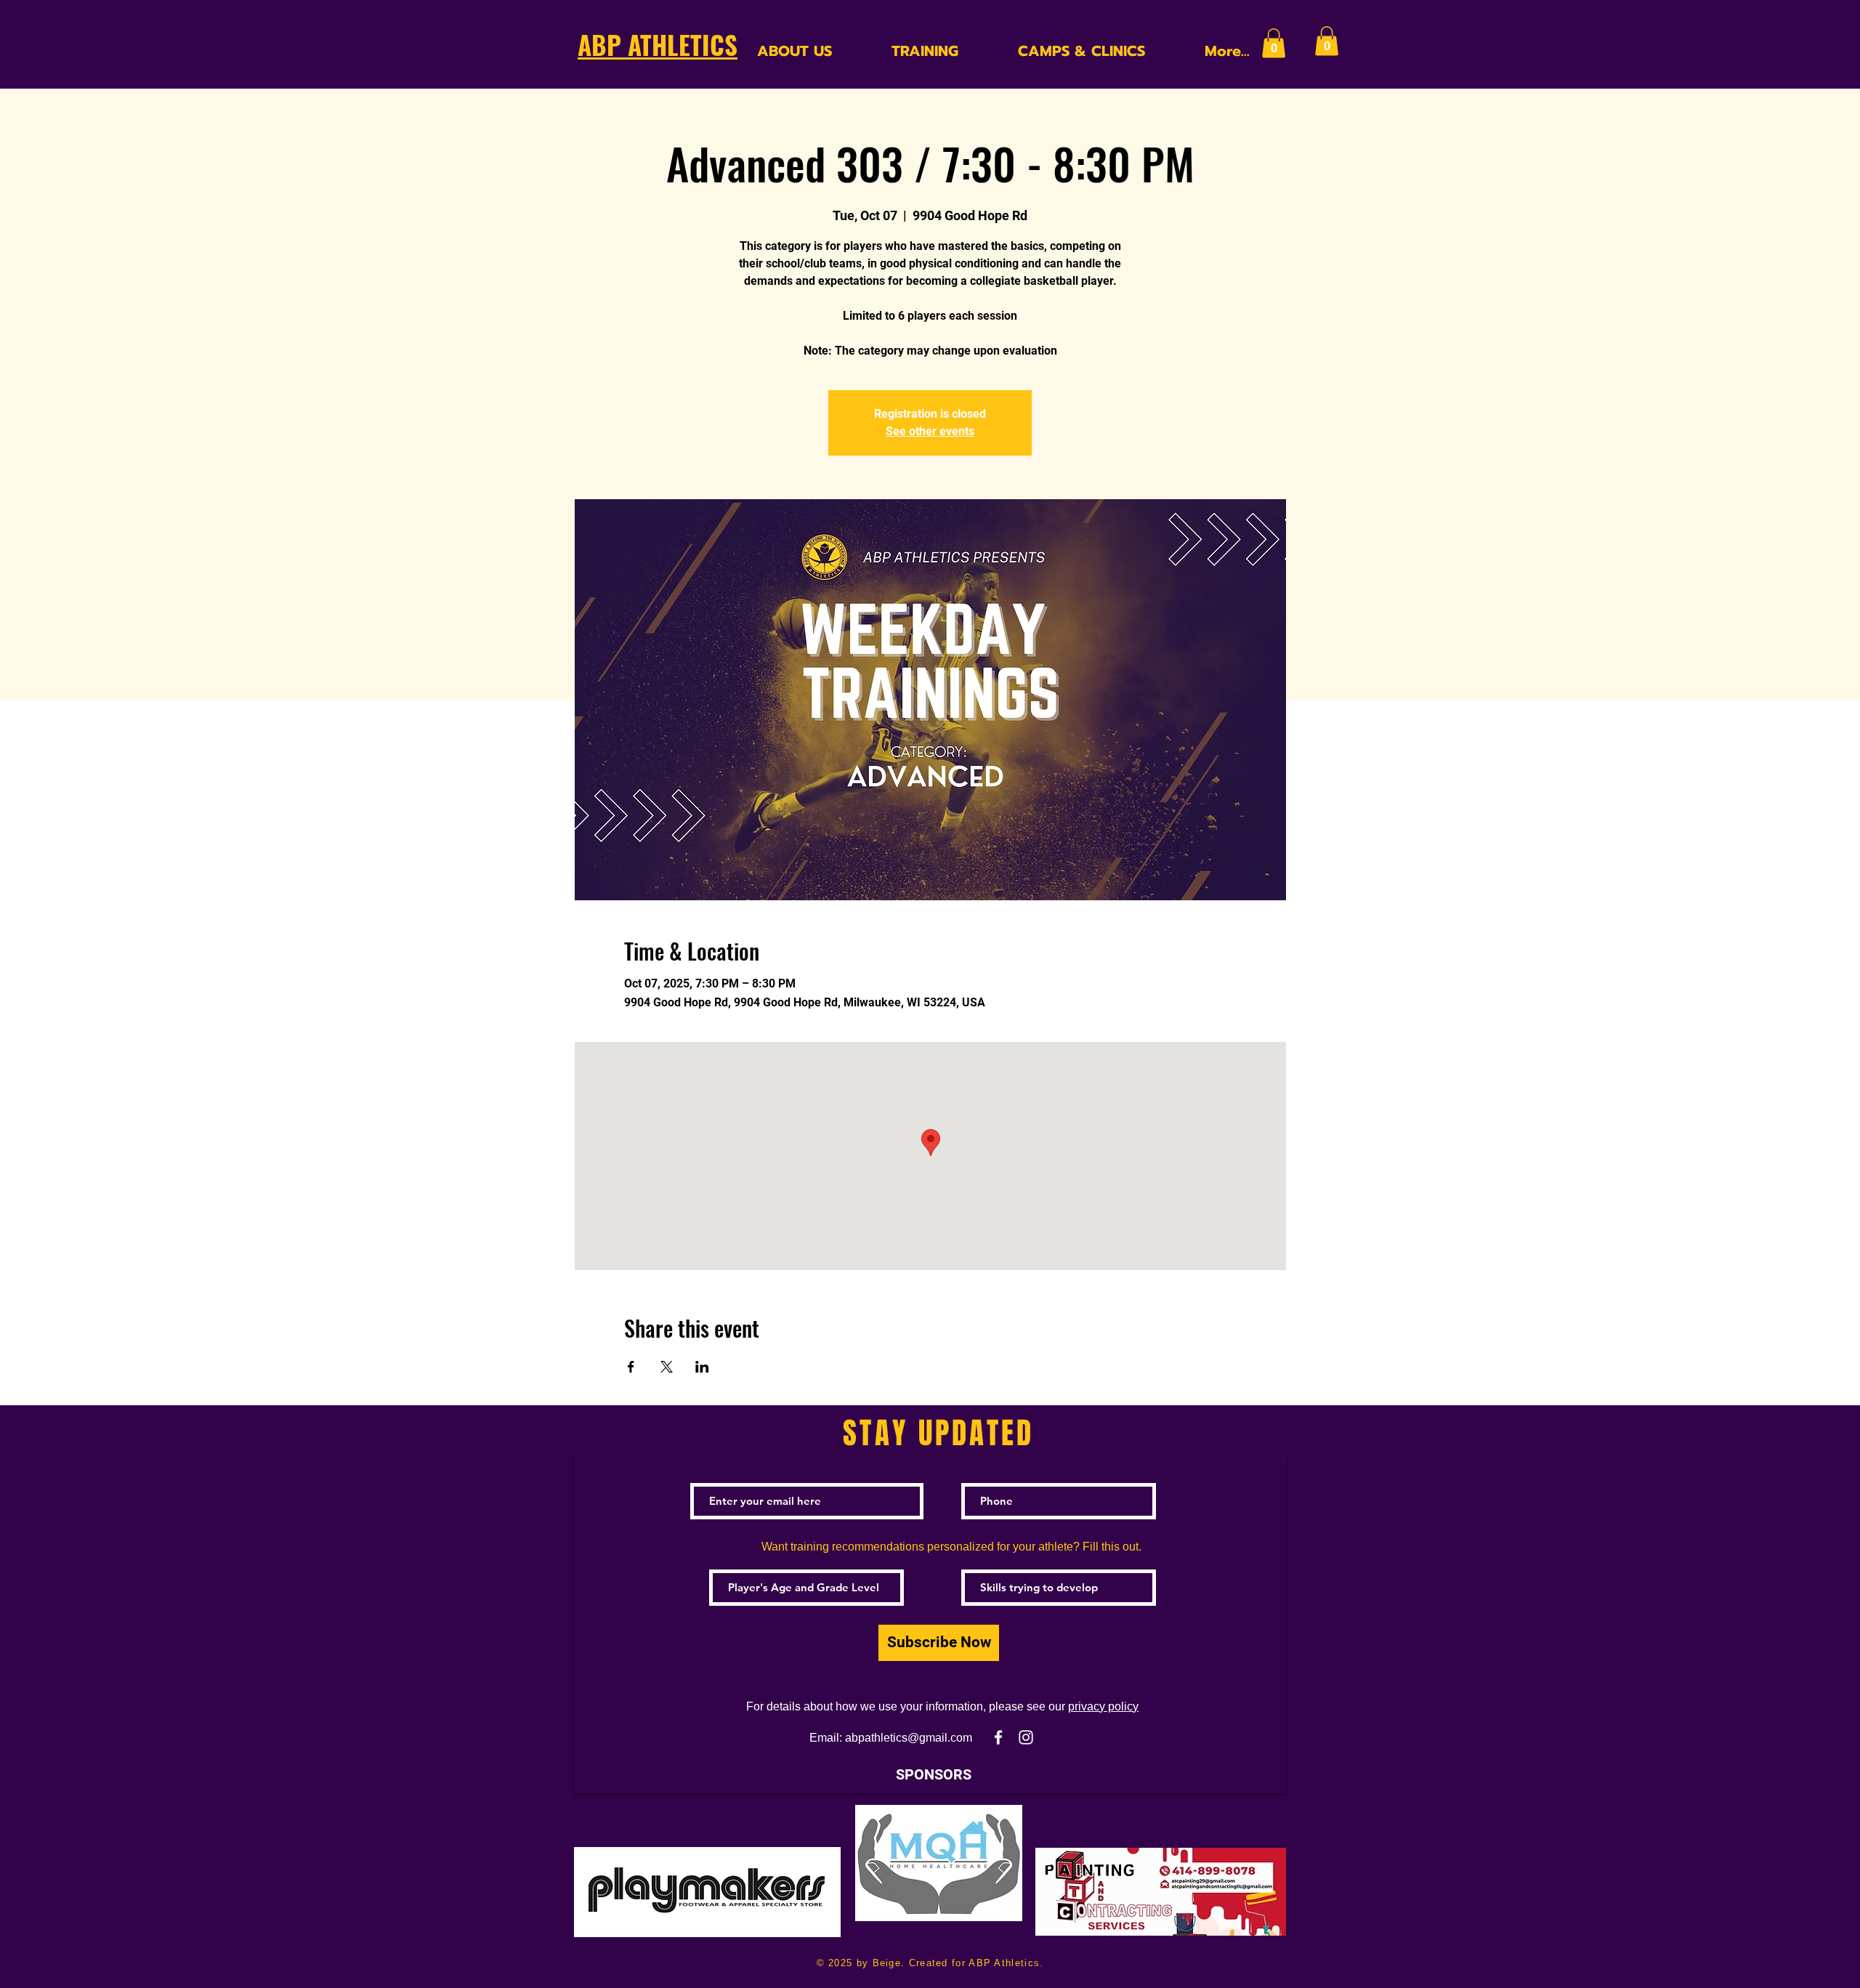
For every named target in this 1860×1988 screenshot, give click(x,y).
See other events (930, 431)
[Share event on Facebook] (631, 1367)
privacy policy (1103, 1706)
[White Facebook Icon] (998, 1737)
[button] (1274, 43)
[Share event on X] (667, 1367)
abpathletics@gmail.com (909, 1738)
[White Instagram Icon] (1026, 1737)
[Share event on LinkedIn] (702, 1367)
